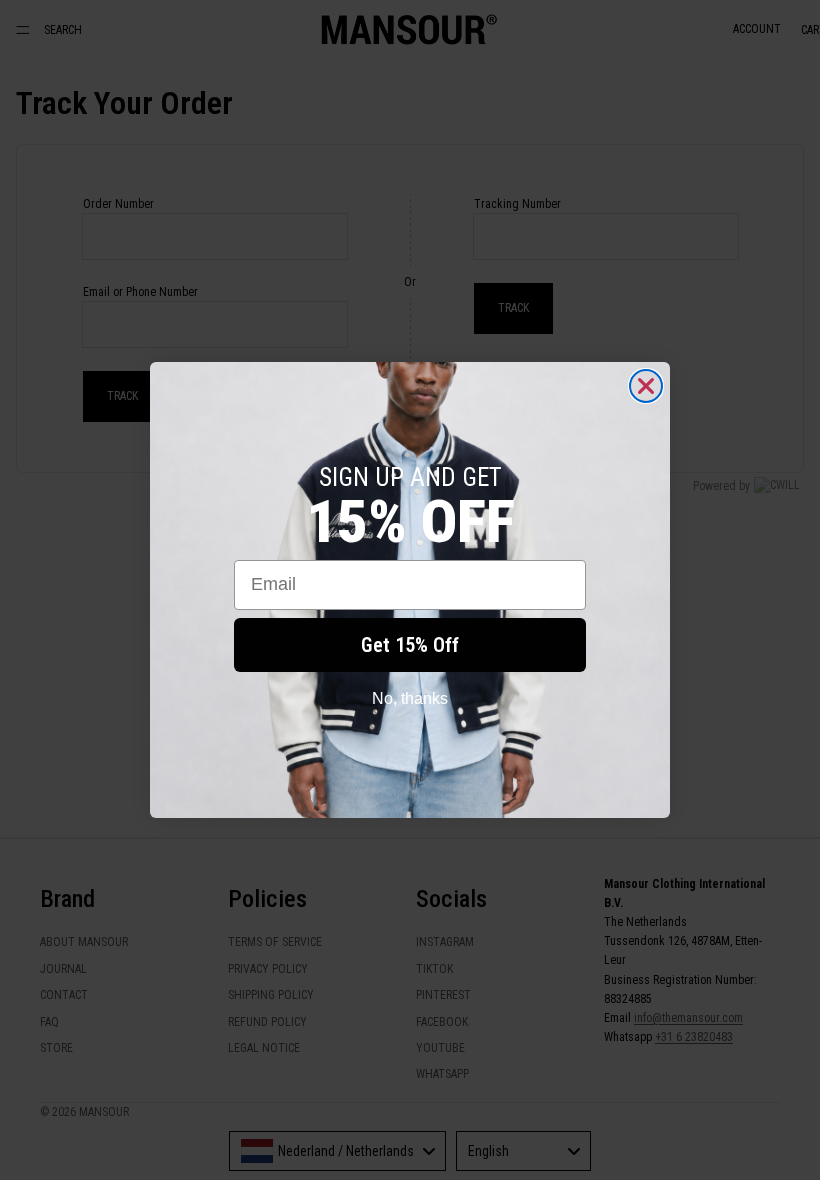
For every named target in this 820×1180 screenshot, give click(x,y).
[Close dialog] (646, 386)
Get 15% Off (410, 645)
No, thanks (410, 698)
